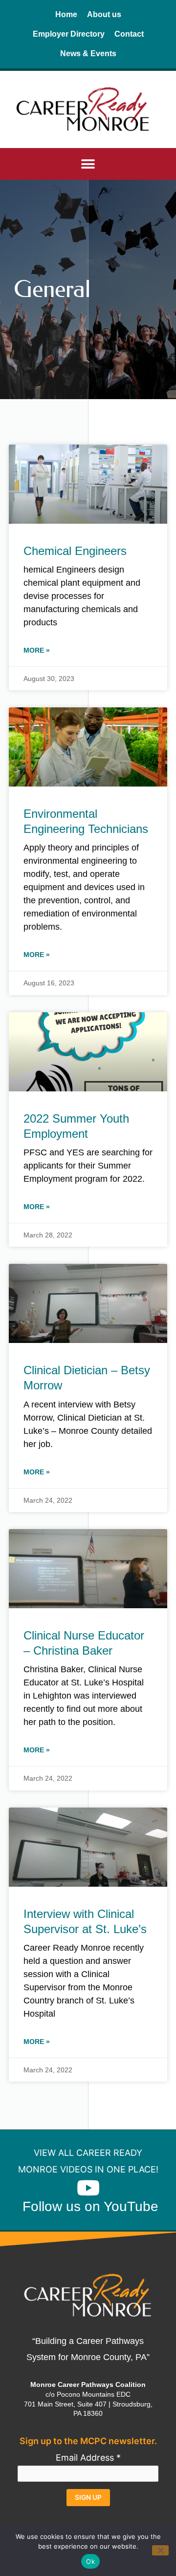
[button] (88, 164)
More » (37, 650)
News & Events (88, 53)
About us (104, 14)
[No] (160, 2550)
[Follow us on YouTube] (88, 2188)
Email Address (88, 2458)
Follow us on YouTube (90, 2206)
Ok (90, 2561)
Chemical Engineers (75, 551)
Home (66, 14)
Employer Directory (69, 34)
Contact (129, 34)
